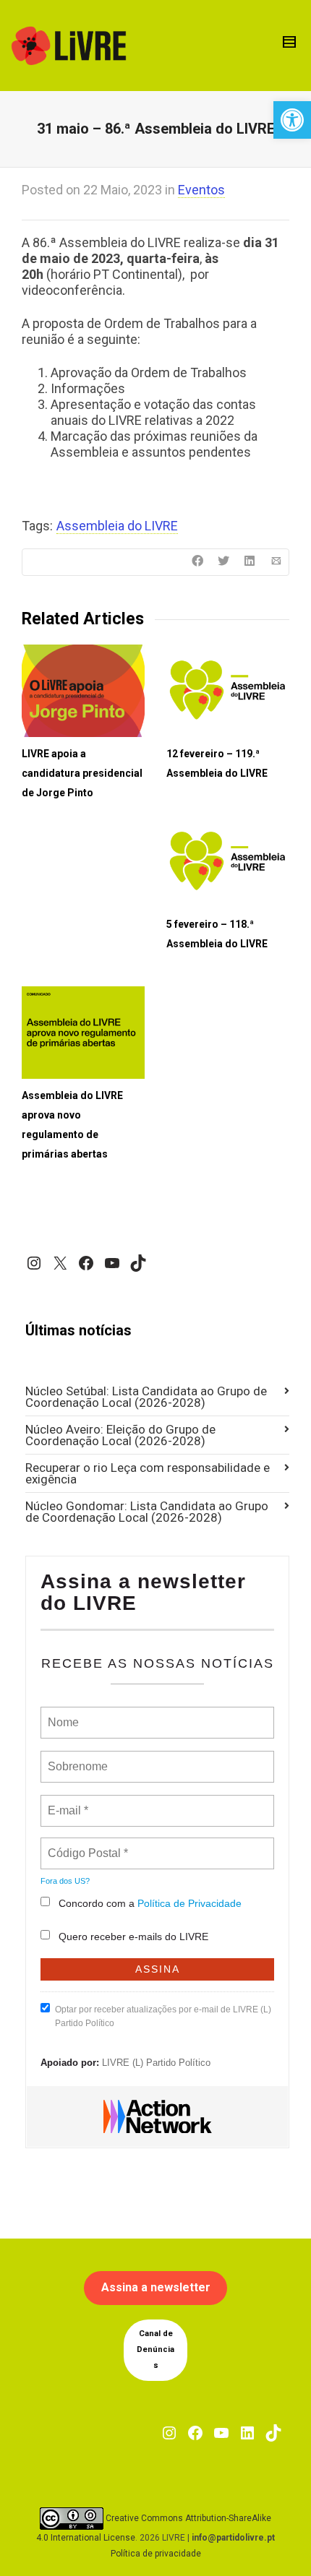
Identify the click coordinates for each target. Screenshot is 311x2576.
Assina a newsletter (156, 2287)
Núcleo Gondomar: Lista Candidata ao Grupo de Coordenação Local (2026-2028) (147, 1512)
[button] (292, 120)
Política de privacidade (156, 2554)
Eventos (201, 190)
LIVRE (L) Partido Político (156, 2063)
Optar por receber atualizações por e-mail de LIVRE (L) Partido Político (163, 2016)
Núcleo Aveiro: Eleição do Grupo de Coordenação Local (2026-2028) (120, 1435)
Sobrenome (77, 1758)
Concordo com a (150, 1903)
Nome (62, 1714)
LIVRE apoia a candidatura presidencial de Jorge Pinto (82, 773)
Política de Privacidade (189, 1903)
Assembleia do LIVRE (117, 526)
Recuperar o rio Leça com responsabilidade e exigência (148, 1473)
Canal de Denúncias (155, 2349)
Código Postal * (88, 1845)
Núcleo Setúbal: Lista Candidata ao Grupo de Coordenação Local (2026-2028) (146, 1397)
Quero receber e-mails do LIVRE (133, 1937)
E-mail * (66, 1802)
